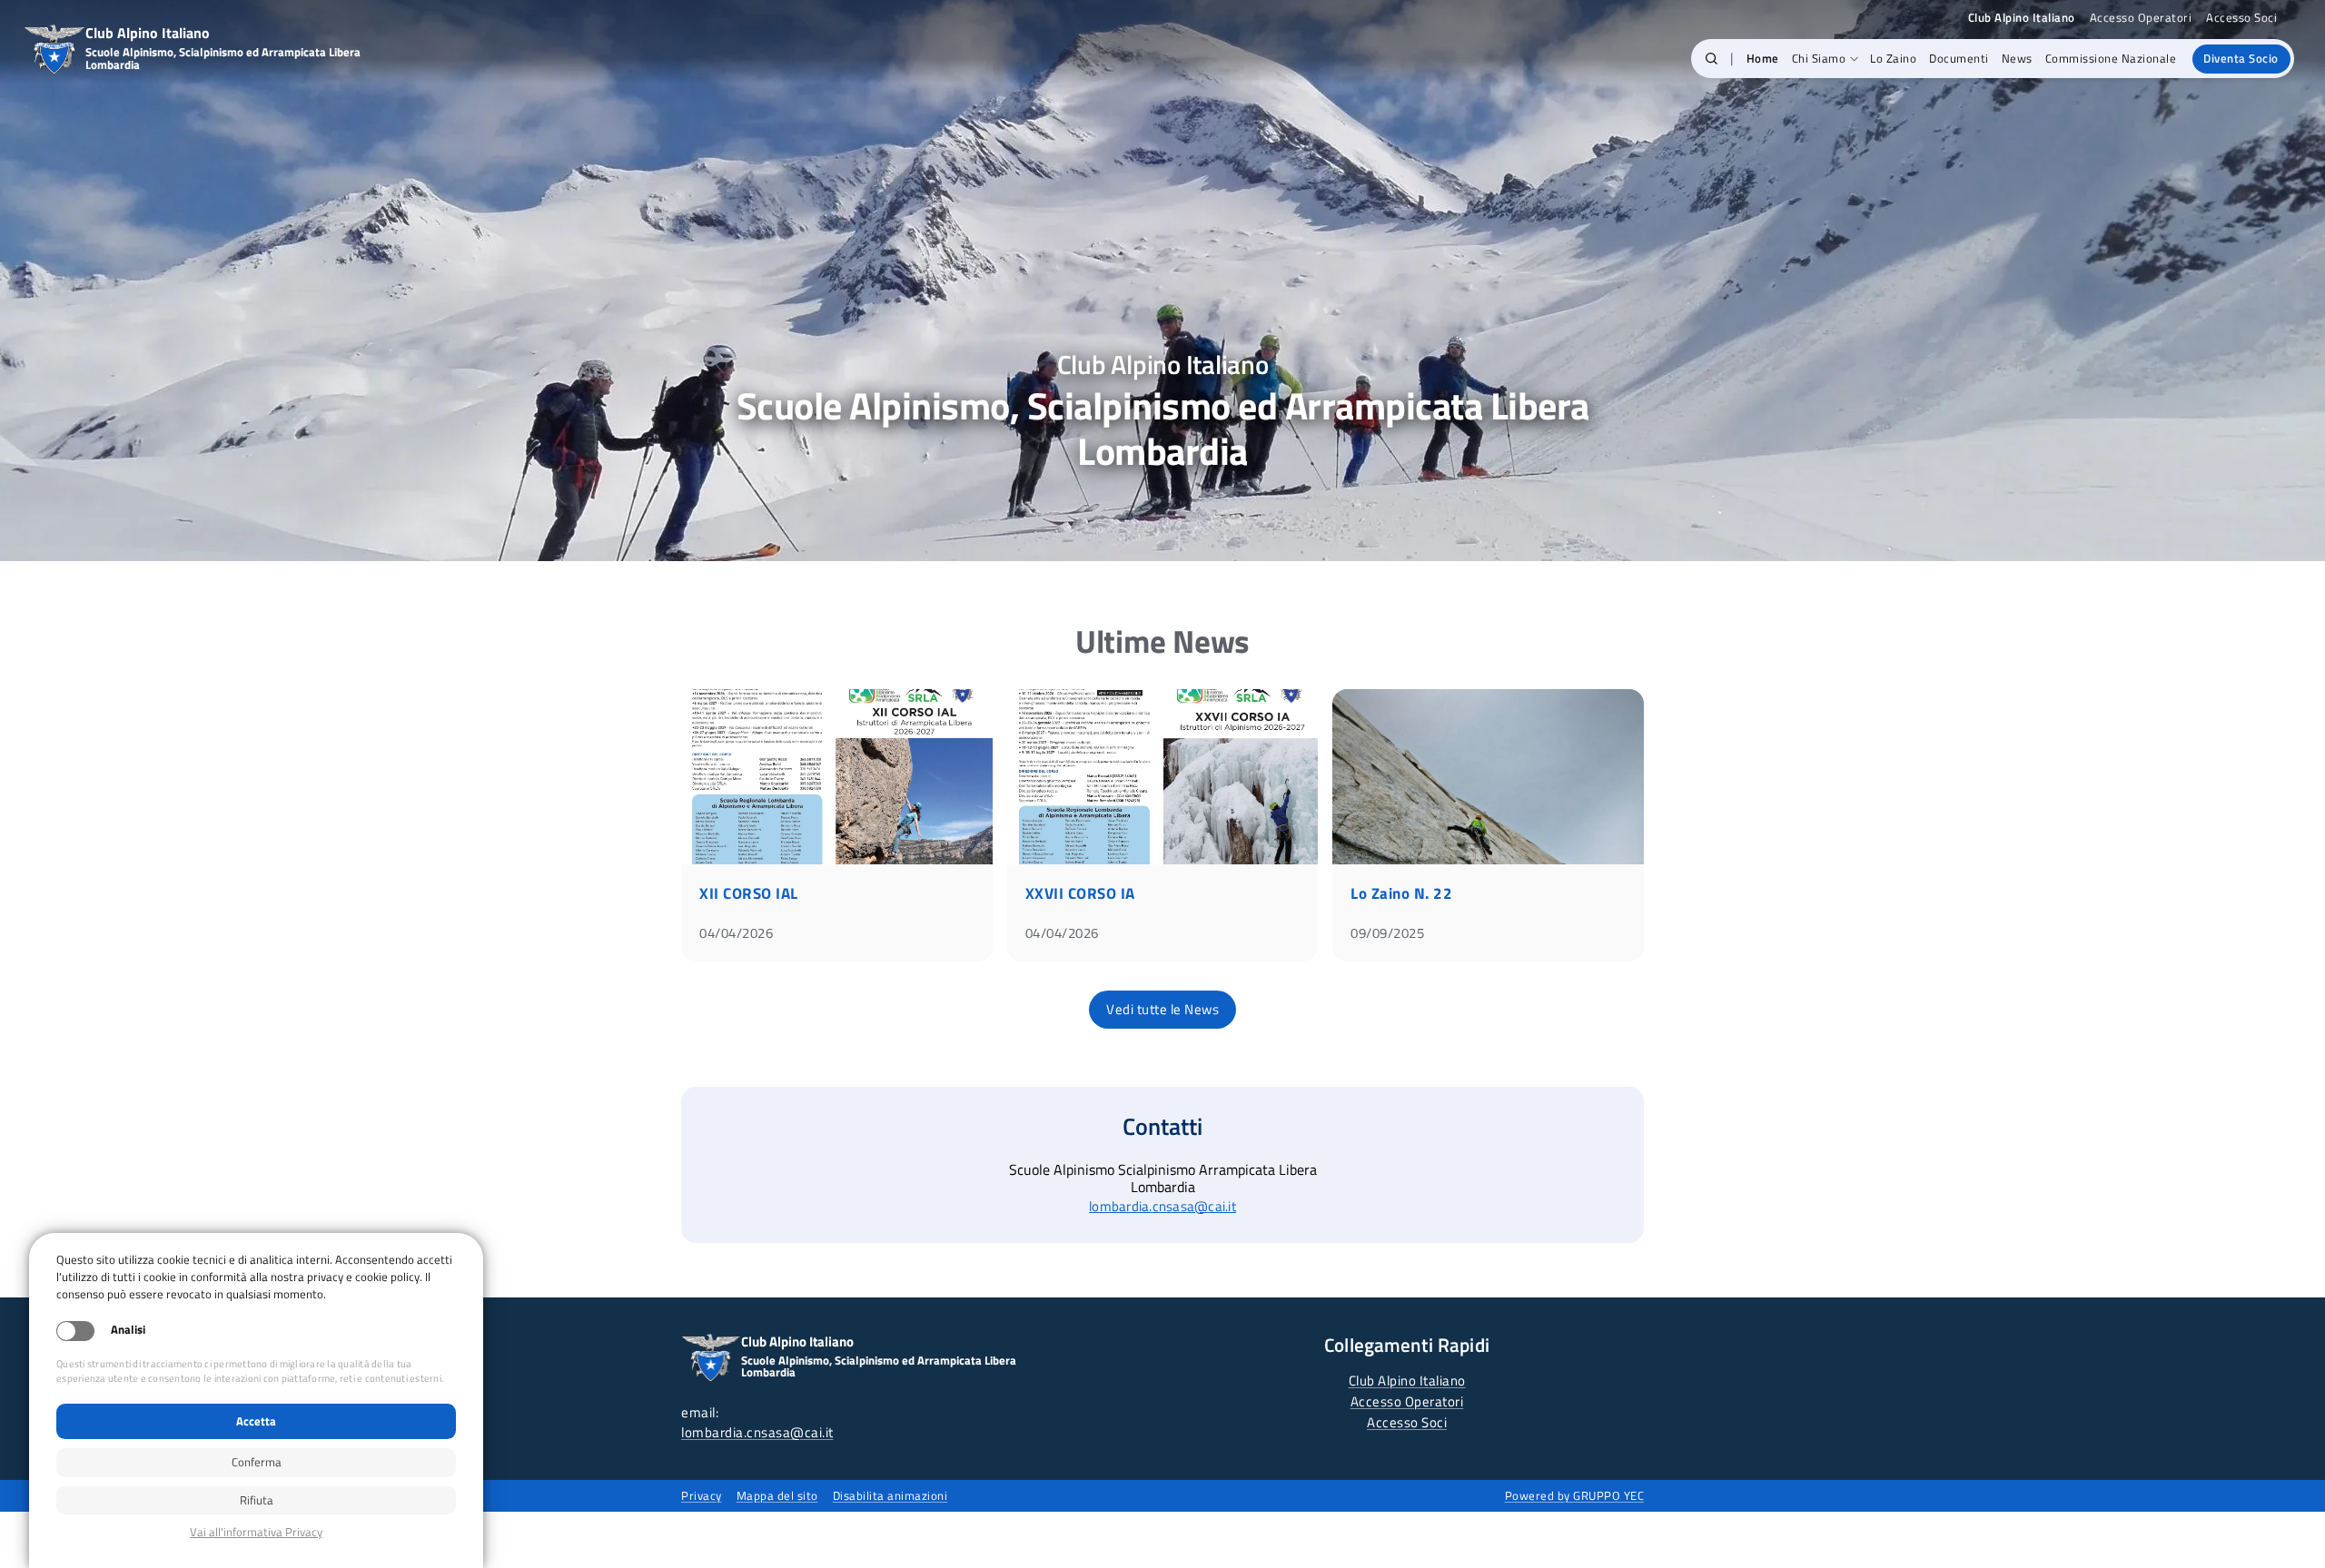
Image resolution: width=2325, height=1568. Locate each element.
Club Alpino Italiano (1407, 1381)
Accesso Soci (2241, 18)
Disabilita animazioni (890, 1495)
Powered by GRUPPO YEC (1575, 1495)
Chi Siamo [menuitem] (1819, 58)
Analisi (128, 1330)
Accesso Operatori (2141, 18)
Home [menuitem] (1763, 58)
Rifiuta (257, 1500)
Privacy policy (256, 1532)
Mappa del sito (777, 1495)
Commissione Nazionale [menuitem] (2111, 58)
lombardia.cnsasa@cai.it (1162, 1206)
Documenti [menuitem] (1959, 58)
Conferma (257, 1462)
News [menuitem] (2017, 58)
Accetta (256, 1421)
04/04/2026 (736, 933)
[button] (1712, 59)
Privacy (702, 1495)
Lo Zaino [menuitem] (1893, 58)
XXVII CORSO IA (1080, 893)
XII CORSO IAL (749, 893)
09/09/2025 (1387, 933)
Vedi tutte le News (1162, 1009)
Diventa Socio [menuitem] (2241, 58)
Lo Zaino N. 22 (1401, 893)
